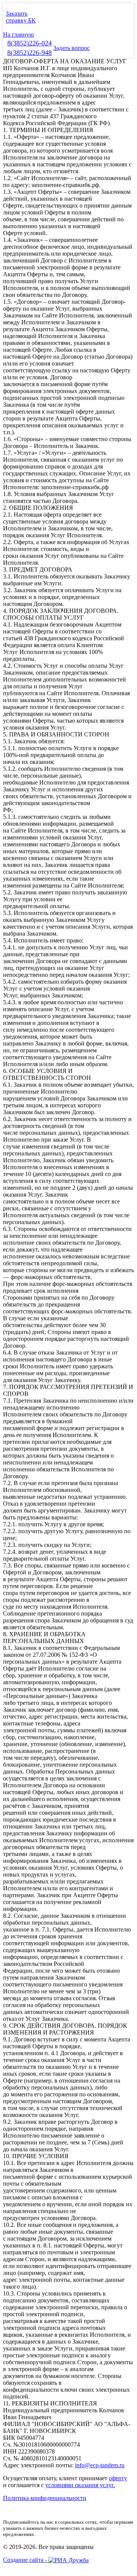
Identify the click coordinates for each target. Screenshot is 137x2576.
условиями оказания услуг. (80, 2485)
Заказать (17, 14)
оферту (118, 2478)
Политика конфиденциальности (45, 2498)
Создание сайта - (26, 2560)
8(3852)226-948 (29, 53)
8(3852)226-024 (29, 43)
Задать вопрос (72, 48)
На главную (18, 35)
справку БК (21, 20)
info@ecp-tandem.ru (100, 2465)
